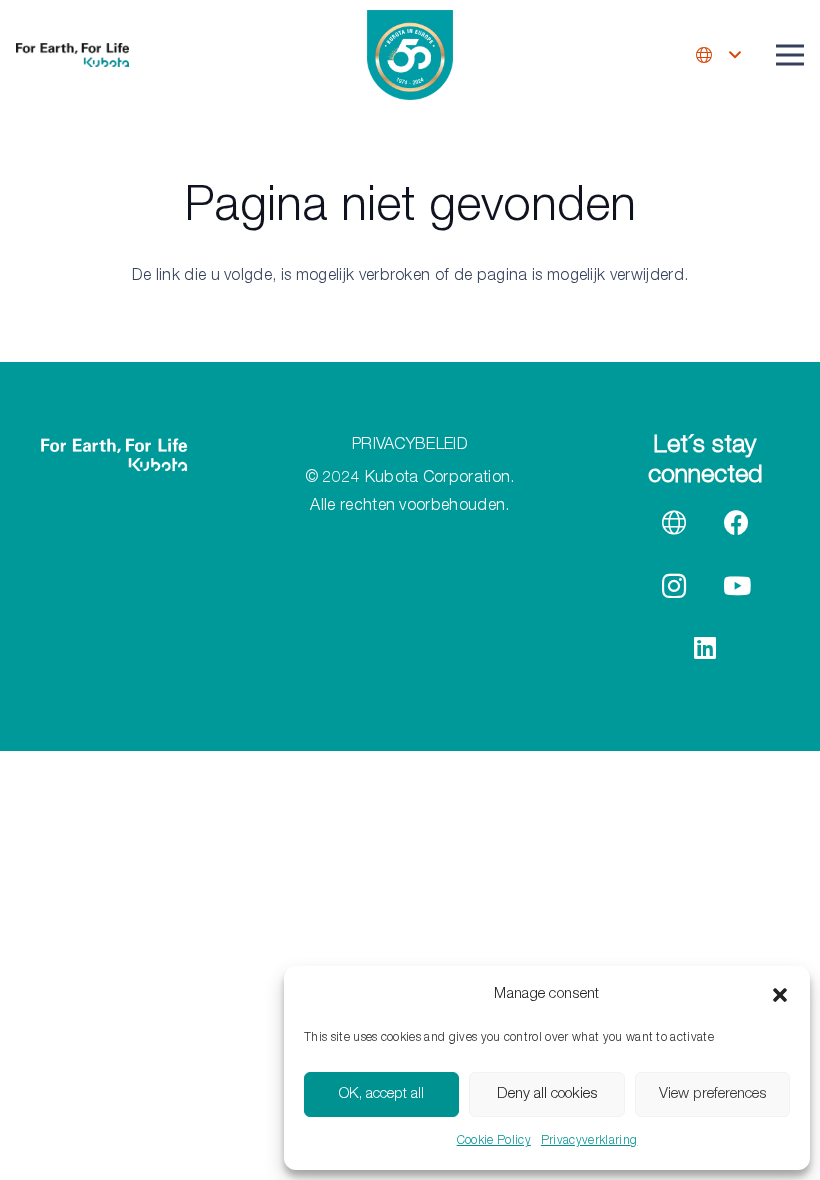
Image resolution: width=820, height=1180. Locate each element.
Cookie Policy (494, 1141)
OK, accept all (381, 1094)
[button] (780, 995)
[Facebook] (736, 523)
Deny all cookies (547, 1094)
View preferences (712, 1094)
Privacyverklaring (589, 1141)
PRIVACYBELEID (410, 446)
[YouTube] (736, 586)
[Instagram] (674, 586)
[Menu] (790, 55)
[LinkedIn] (705, 648)
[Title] (674, 523)
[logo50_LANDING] (410, 55)
